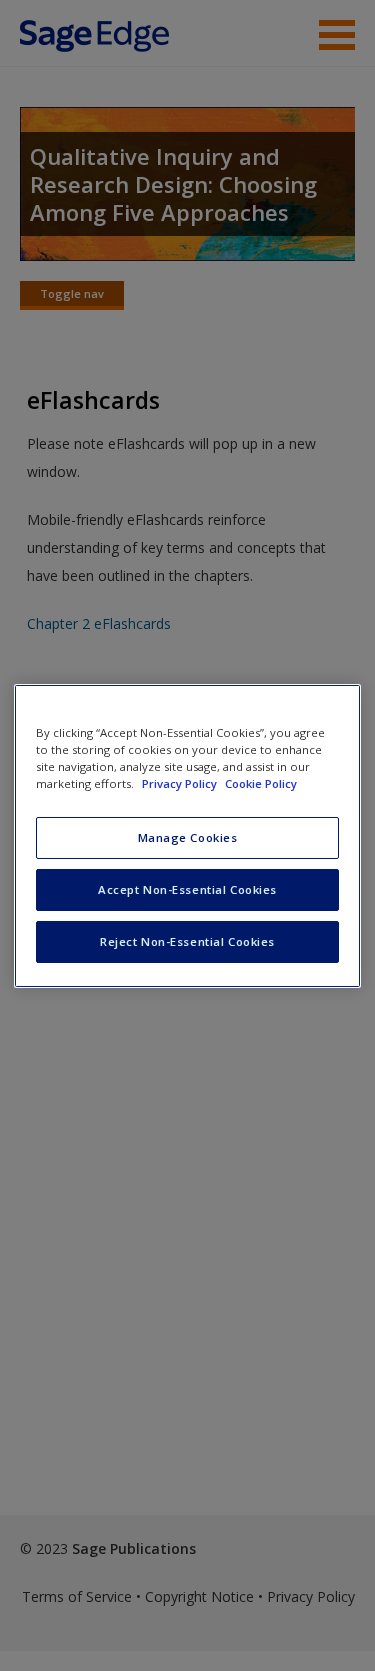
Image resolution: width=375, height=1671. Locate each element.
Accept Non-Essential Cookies (187, 889)
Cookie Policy (261, 783)
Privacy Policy (181, 783)
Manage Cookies (188, 837)
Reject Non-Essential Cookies (187, 941)
